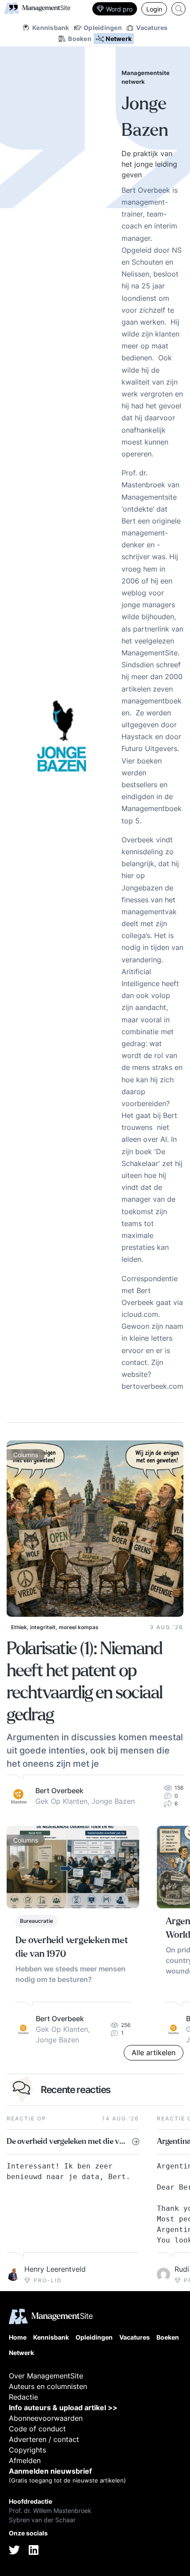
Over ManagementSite (46, 2376)
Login (154, 9)
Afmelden (25, 2460)
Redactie (23, 2397)
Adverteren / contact (44, 2439)
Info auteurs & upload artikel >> (63, 2408)
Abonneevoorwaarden (46, 2418)
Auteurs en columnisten (48, 2386)
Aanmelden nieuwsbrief (50, 2471)
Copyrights (27, 2450)
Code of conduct (37, 2429)
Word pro (119, 9)
